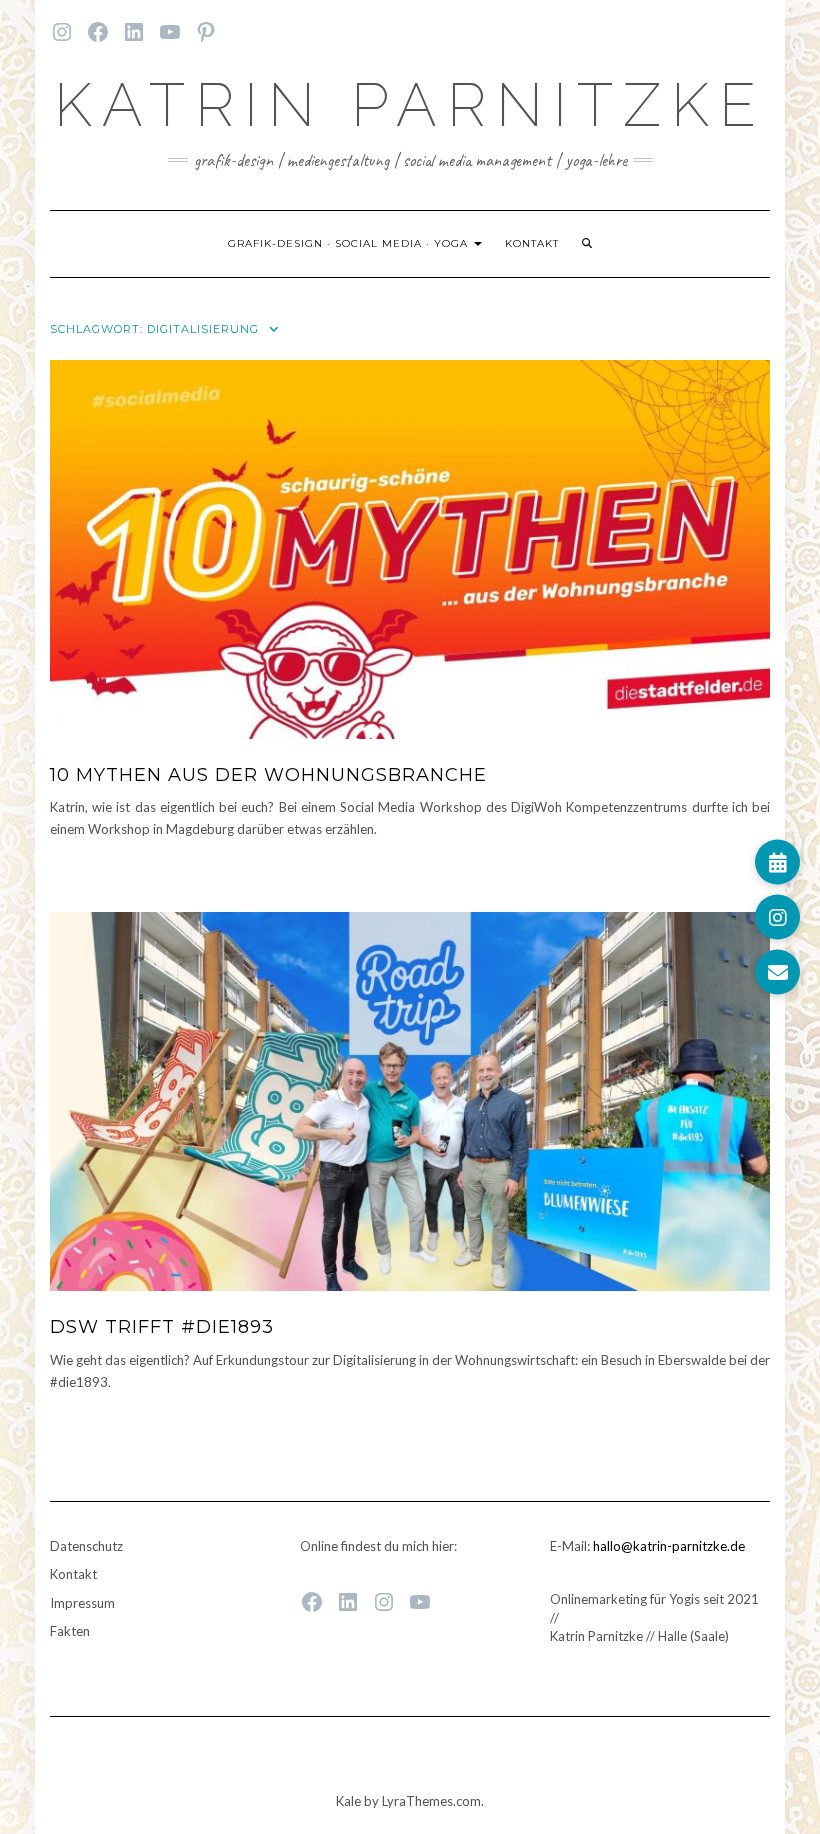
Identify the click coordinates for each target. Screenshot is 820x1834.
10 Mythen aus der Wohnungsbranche (268, 775)
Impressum (82, 1603)
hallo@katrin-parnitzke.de (669, 1546)
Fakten (70, 1631)
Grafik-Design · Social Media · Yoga (350, 243)
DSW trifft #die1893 (162, 1327)
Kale (348, 1801)
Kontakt (532, 243)
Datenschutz (86, 1546)
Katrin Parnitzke (410, 105)
